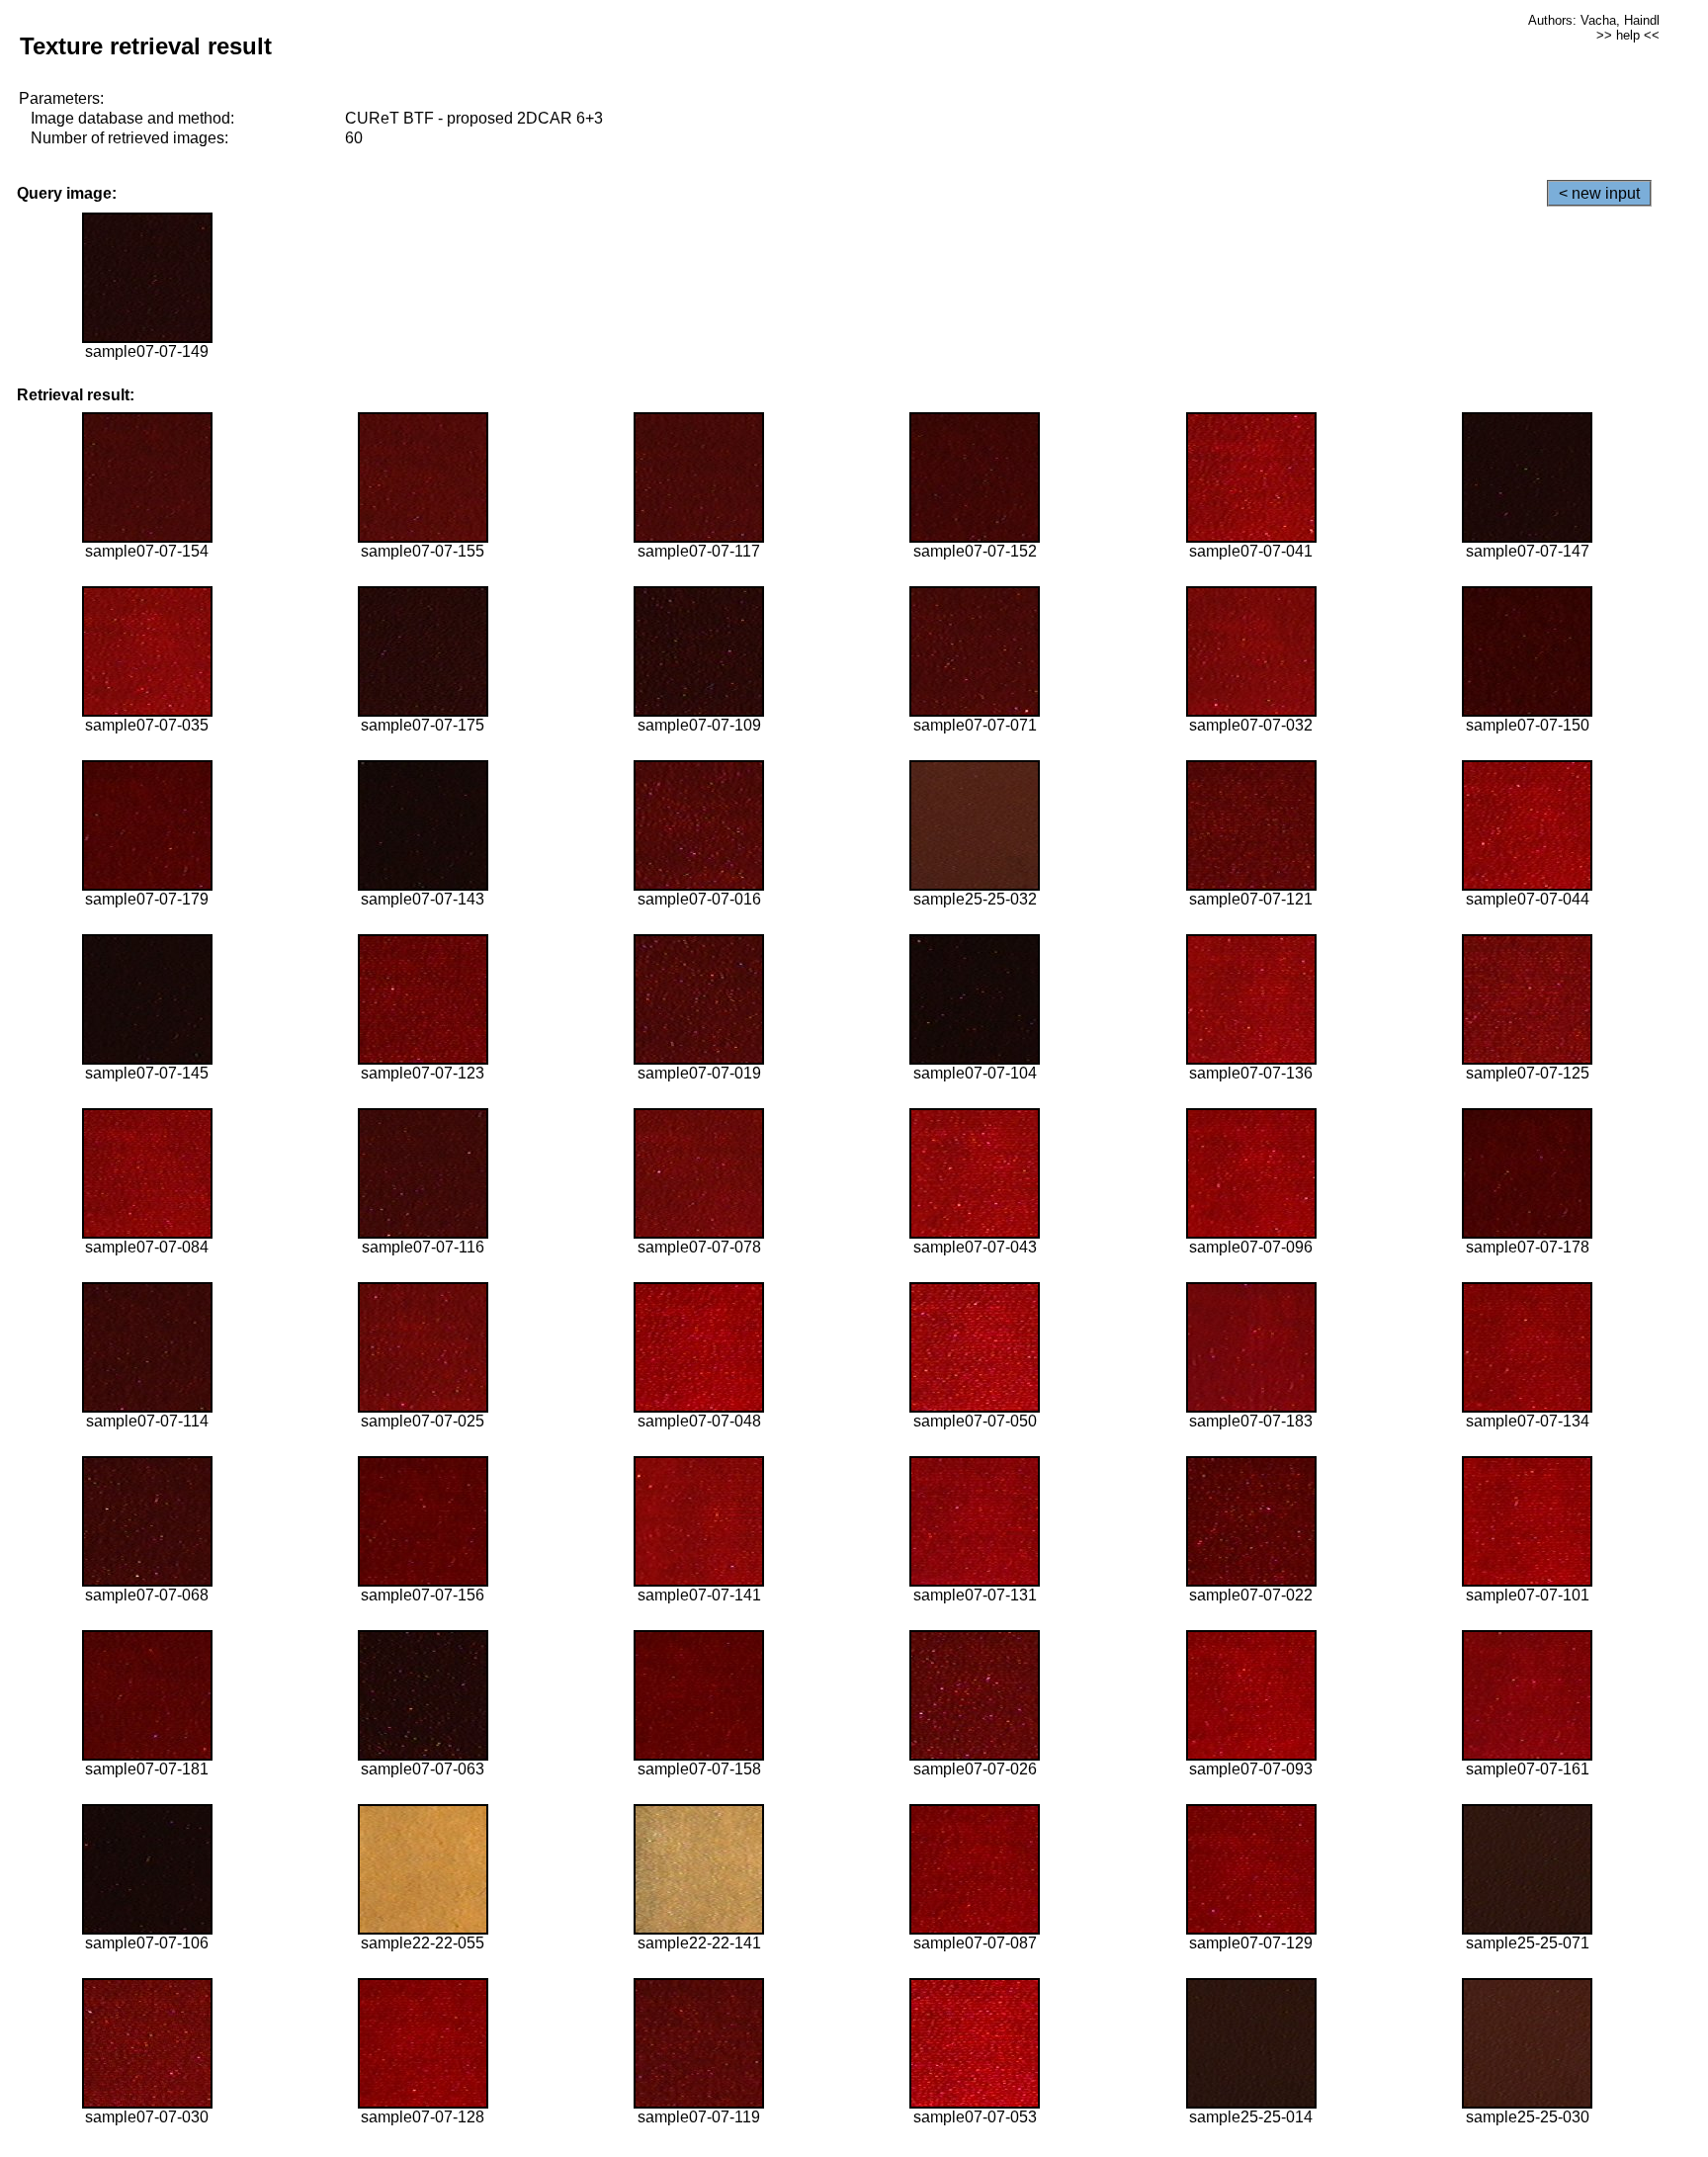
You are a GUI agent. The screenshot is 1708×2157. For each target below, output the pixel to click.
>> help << (1628, 35)
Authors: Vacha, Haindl (1594, 20)
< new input (1599, 193)
